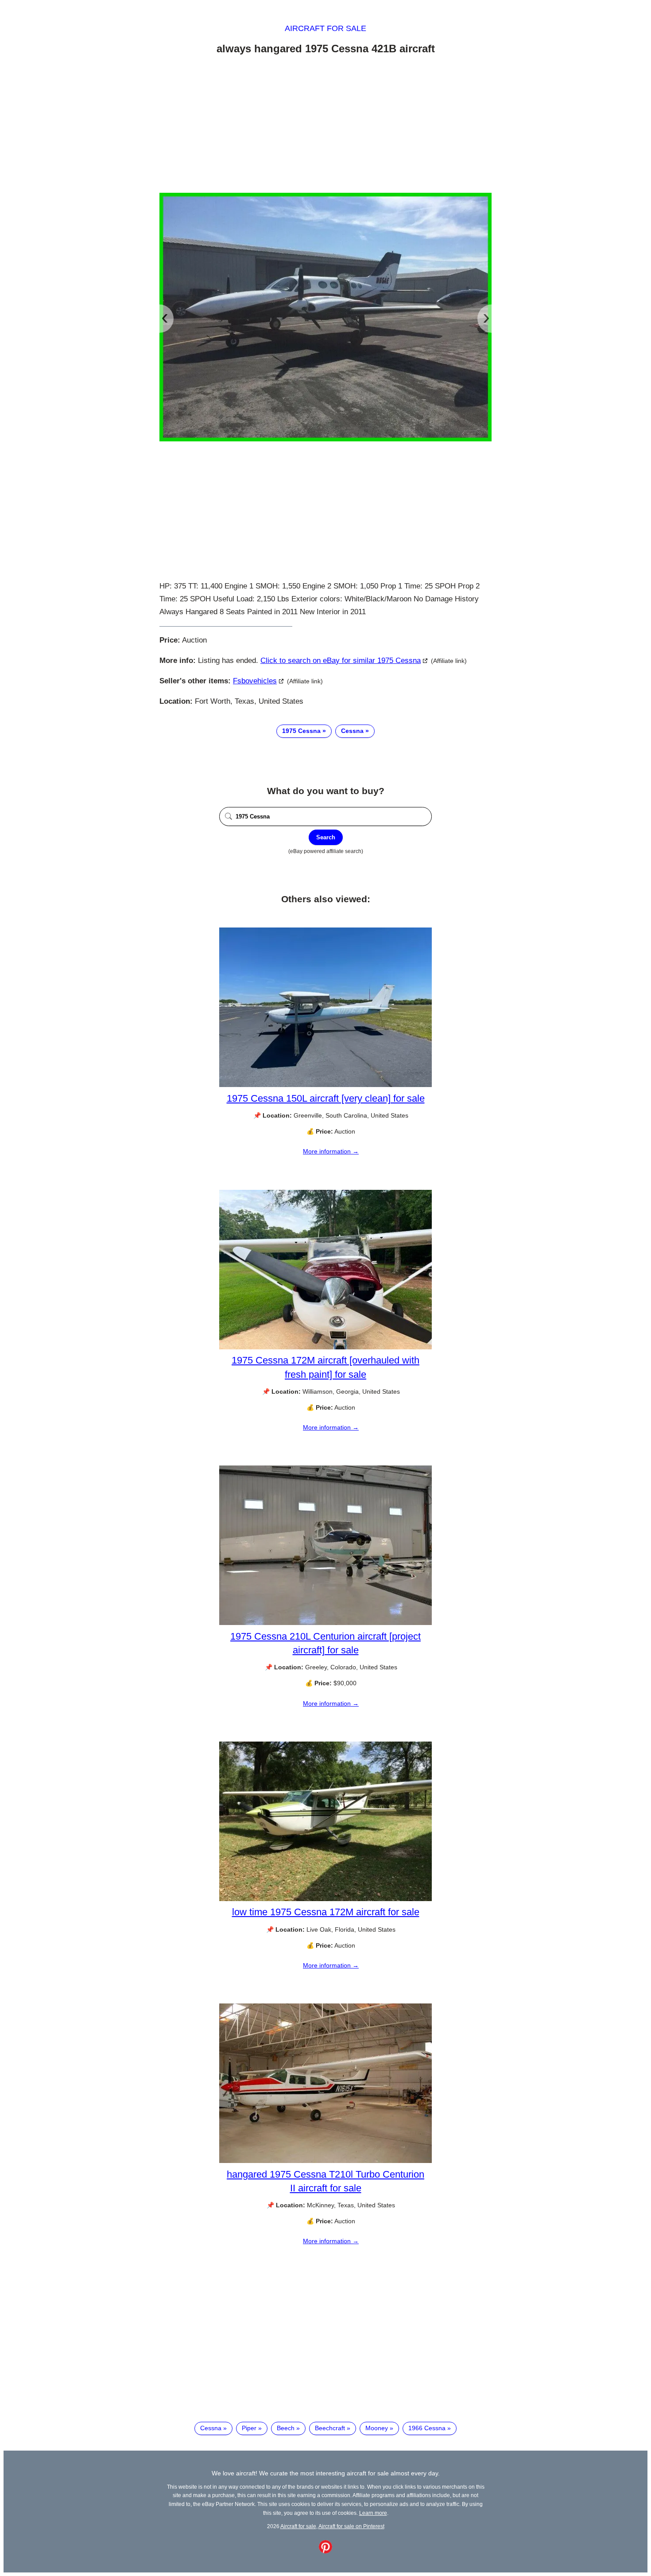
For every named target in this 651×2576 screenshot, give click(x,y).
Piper (249, 2428)
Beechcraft (330, 2428)
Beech (286, 2428)
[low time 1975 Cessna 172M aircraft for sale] (325, 1899)
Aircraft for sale (325, 28)
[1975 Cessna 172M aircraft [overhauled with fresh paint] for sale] (325, 1347)
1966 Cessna (427, 2428)
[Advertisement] (325, 125)
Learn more (373, 2513)
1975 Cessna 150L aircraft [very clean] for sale (326, 1098)
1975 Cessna (301, 731)
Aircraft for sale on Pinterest (351, 2526)
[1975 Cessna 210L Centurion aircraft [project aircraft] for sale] (325, 1623)
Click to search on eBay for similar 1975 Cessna (341, 661)
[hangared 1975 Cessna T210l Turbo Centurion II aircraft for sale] (325, 2161)
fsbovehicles (255, 681)
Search (326, 837)
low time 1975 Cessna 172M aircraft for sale (326, 1912)
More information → (331, 1151)
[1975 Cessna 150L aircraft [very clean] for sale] (325, 1085)
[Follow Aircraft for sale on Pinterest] (325, 2551)
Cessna (352, 731)
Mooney (377, 2428)
